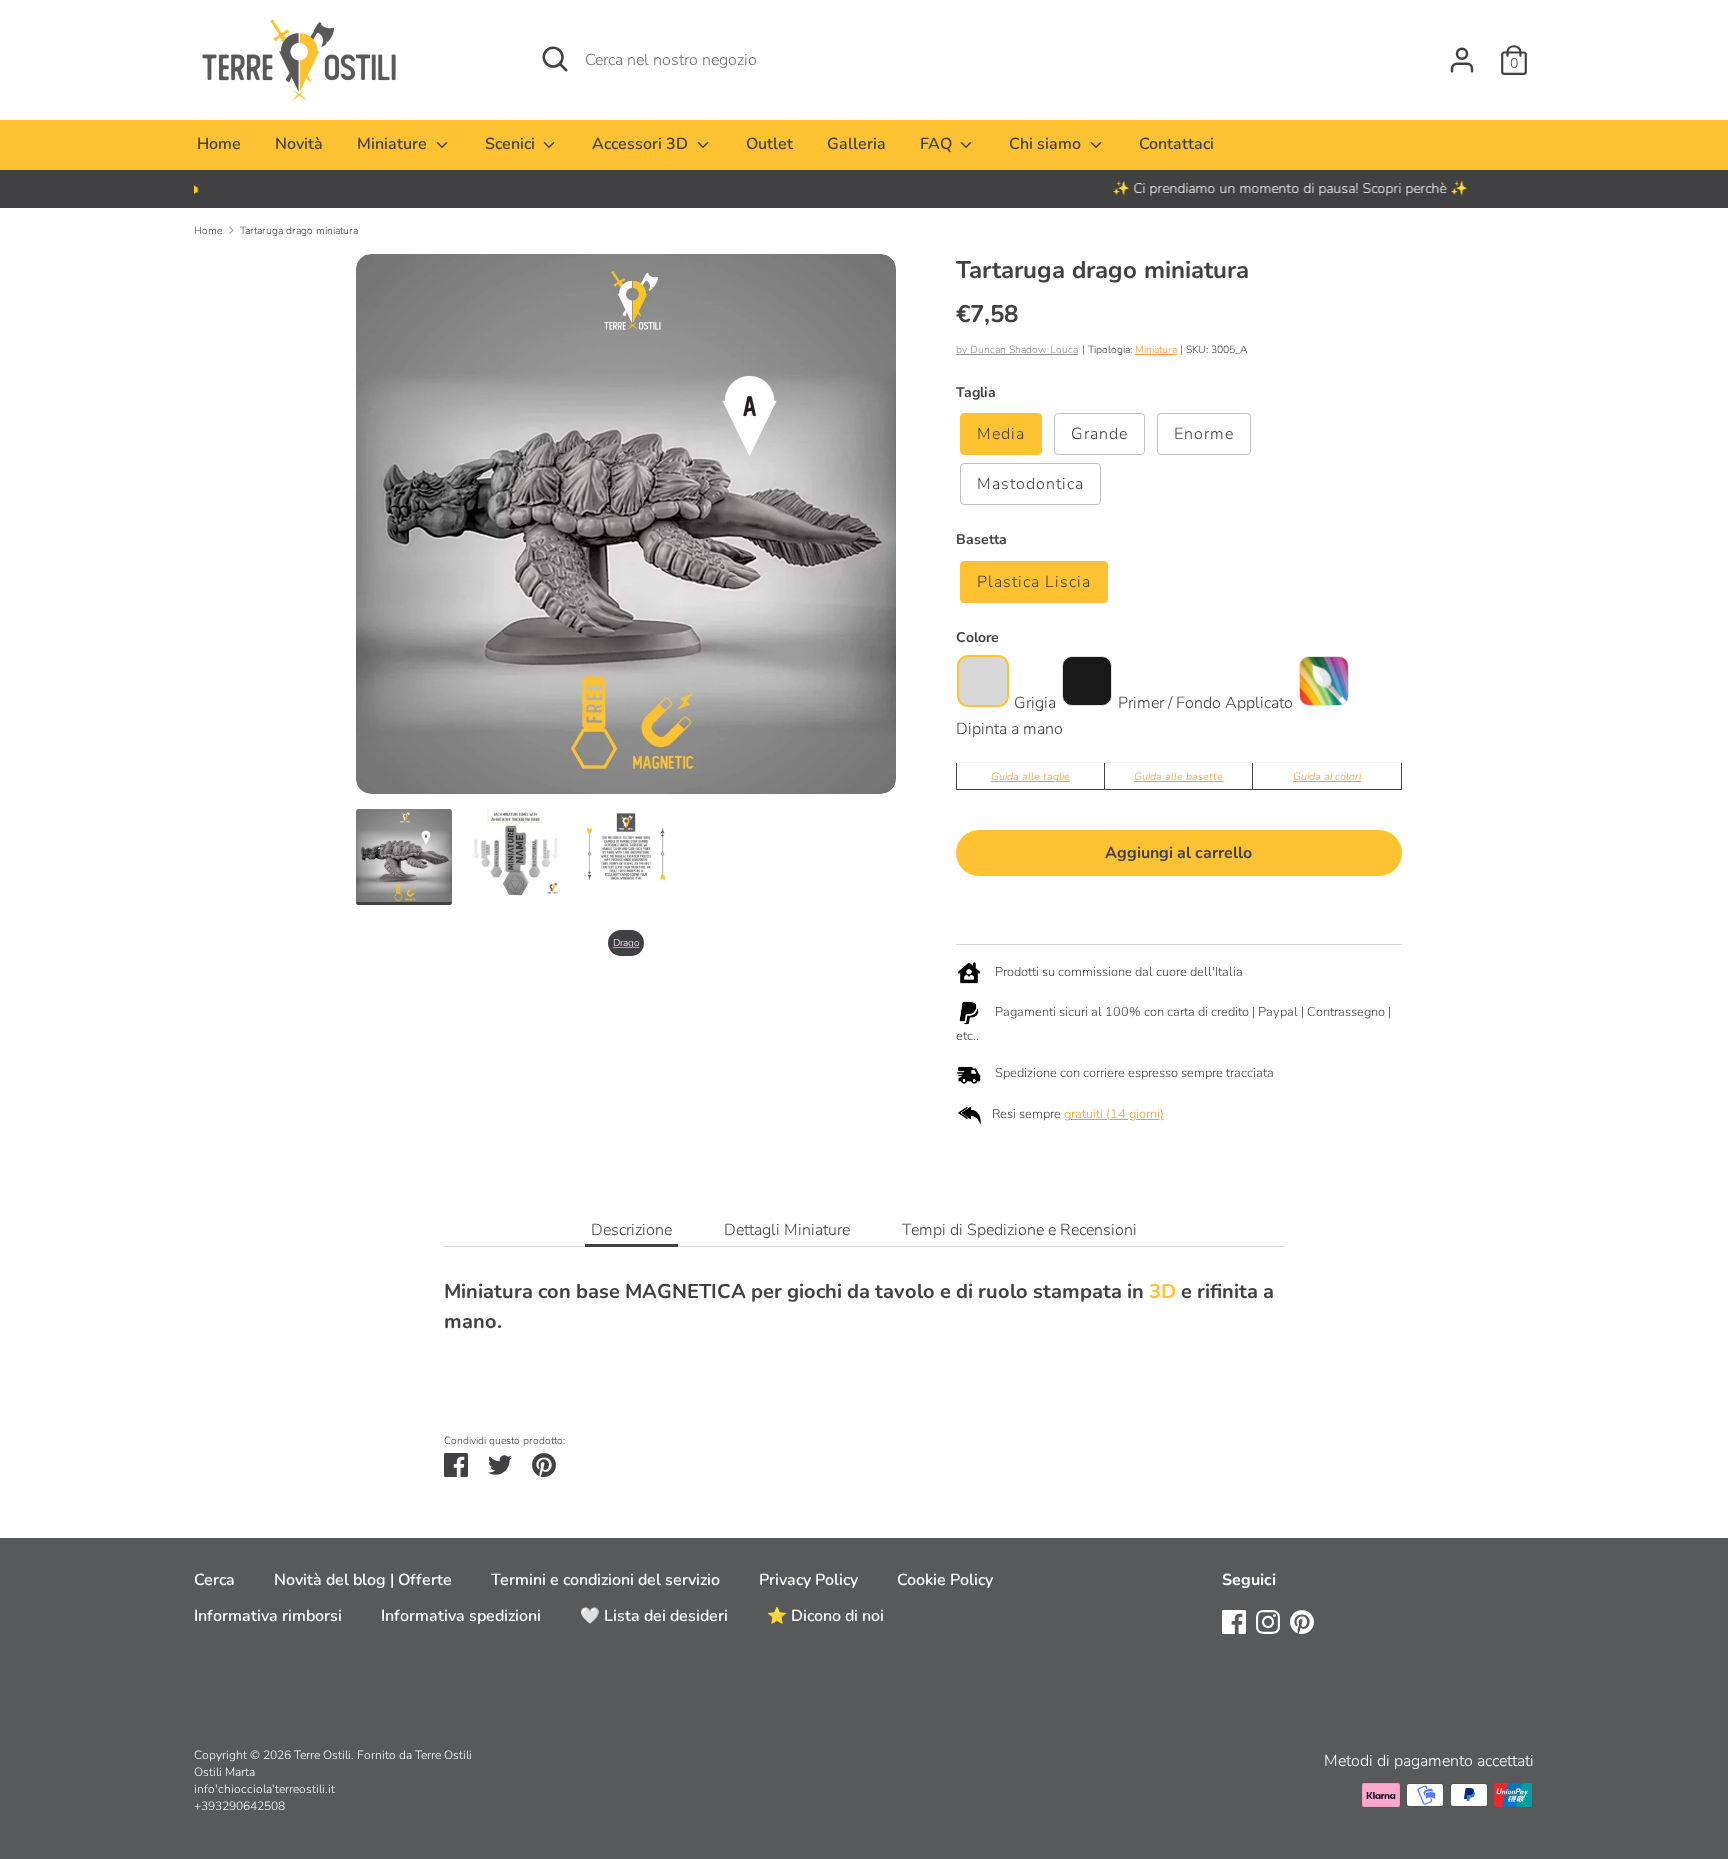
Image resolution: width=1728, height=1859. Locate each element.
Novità (299, 144)
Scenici (512, 144)
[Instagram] (1268, 1621)
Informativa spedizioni (461, 1616)
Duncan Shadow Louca (1024, 349)
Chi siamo (1047, 144)
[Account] (1462, 52)
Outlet (769, 144)
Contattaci (1176, 144)
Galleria (856, 144)
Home (219, 144)
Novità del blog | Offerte (363, 1580)
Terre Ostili (322, 1755)
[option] (864, 189)
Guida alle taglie (1030, 776)
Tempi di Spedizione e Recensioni (1019, 1230)
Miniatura (1156, 349)
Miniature (394, 144)
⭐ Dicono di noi (825, 1616)
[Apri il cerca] (555, 59)
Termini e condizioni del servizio (605, 1580)
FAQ (938, 144)
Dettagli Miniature (787, 1230)
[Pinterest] (1302, 1621)
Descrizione (631, 1230)
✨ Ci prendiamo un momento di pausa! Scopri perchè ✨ (864, 188)
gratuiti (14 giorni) (1114, 1114)
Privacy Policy (808, 1580)
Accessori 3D (642, 144)
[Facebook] (1234, 1621)
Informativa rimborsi (268, 1616)
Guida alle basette (1178, 776)
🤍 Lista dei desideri (654, 1616)
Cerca (214, 1580)
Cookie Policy (945, 1580)
